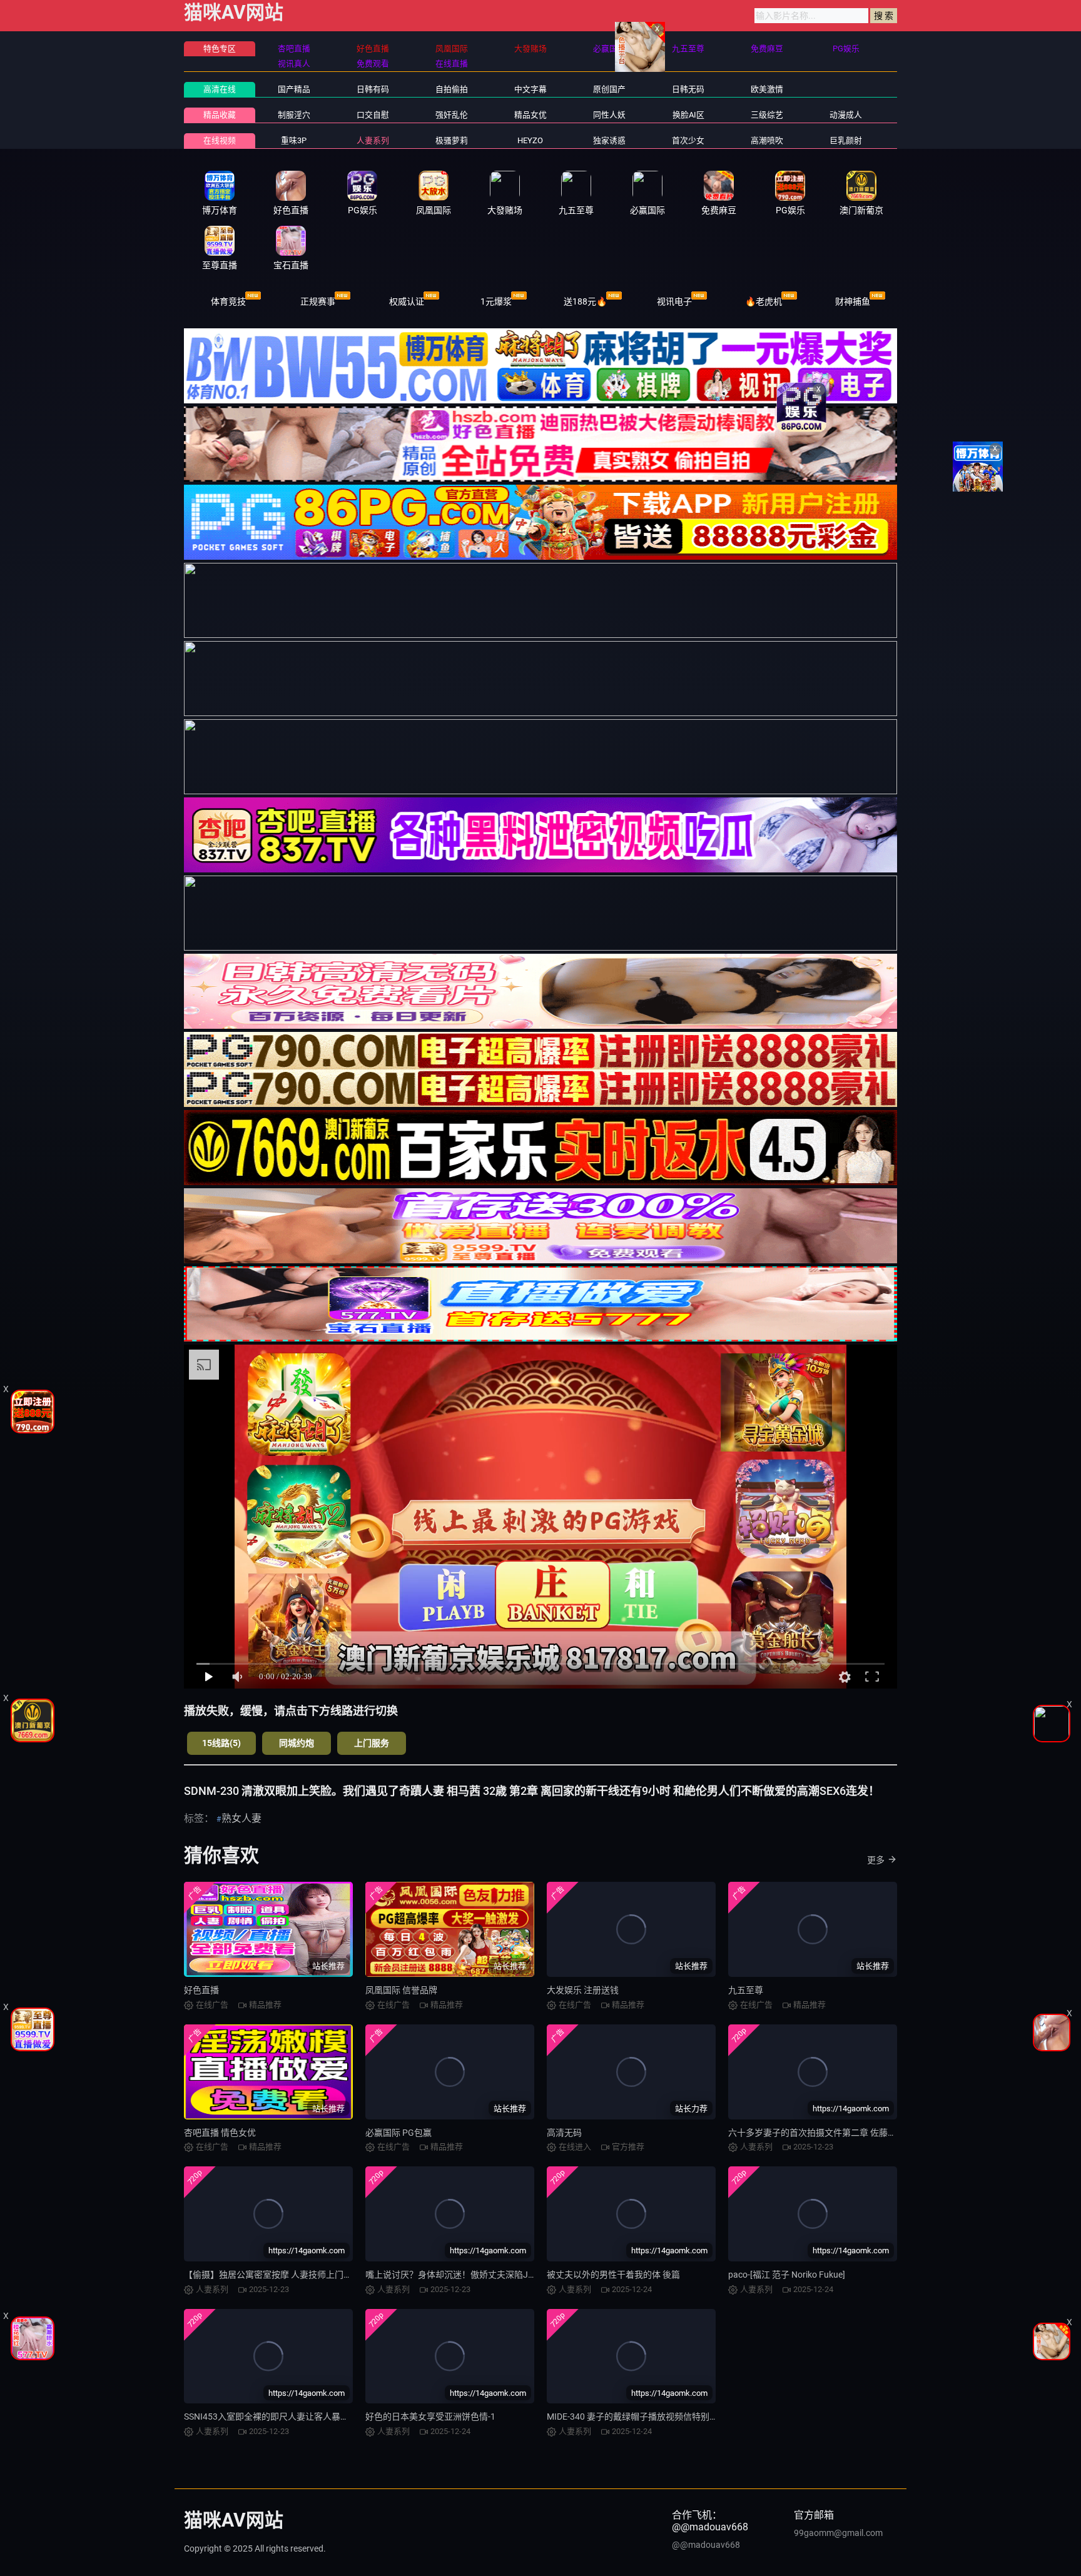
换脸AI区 (688, 115)
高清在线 (220, 89)
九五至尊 (746, 1990)
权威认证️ (407, 301)
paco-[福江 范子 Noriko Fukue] (787, 2275)
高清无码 (564, 2133)
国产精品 (294, 89)
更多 (876, 1860)
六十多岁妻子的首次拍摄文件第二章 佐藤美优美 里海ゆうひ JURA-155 (865, 2133)
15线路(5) (221, 1743)
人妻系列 (373, 140)
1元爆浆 (496, 301)
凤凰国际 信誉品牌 (401, 1990)
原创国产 (609, 89)
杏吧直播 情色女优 (220, 2133)
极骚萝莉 (452, 140)
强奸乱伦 (452, 115)
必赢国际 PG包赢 (398, 2133)
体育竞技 (228, 301)
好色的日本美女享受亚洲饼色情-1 (430, 2417)
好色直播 (201, 1990)
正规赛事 (318, 301)
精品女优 (530, 115)
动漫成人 (846, 115)
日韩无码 (688, 89)
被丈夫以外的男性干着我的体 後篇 (613, 2275)
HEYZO (530, 140)
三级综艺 (767, 115)
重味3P (294, 140)
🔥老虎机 (764, 301)
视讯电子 (674, 301)
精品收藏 (220, 115)
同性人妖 (609, 115)
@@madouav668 (706, 2545)
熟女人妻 (241, 1818)
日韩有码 (373, 89)
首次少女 (688, 140)
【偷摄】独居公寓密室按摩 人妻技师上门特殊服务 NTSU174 (301, 2275)
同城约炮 (297, 1743)
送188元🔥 (585, 301)
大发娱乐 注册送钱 (583, 1990)
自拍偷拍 (452, 89)
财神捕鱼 (853, 301)
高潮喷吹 (767, 140)
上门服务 (372, 1743)
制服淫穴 (294, 115)
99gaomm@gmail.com (838, 2533)
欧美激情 (767, 89)
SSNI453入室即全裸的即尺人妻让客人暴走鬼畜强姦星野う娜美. (307, 2417)
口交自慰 (373, 115)
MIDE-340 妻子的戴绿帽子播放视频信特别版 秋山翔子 (651, 2417)
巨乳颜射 (846, 140)
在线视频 (220, 140)
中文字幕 (530, 89)
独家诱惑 (609, 140)
